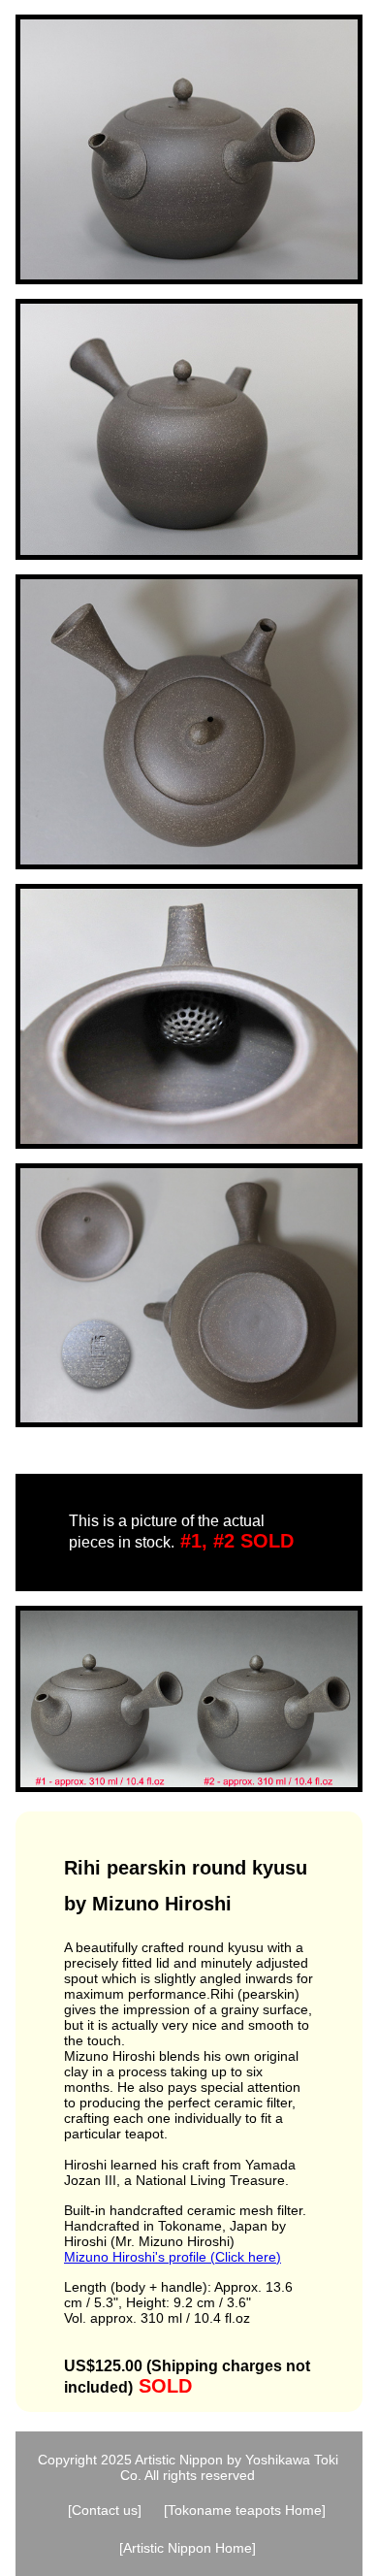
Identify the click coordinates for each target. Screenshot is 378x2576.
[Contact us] (105, 2510)
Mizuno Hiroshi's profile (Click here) (173, 2257)
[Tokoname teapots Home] (245, 2510)
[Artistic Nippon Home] (188, 2548)
